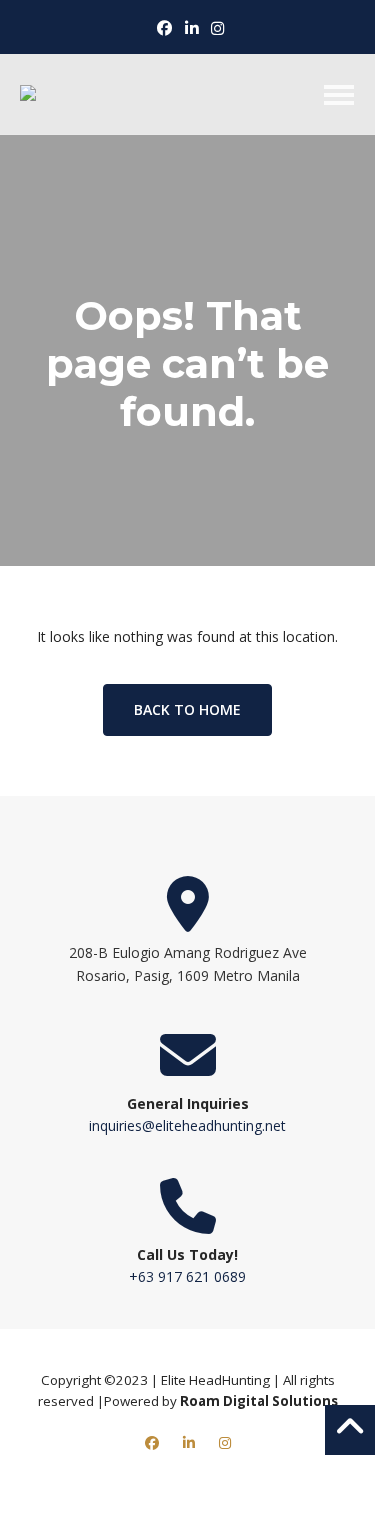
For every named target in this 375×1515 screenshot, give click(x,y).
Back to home (187, 709)
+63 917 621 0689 (187, 1276)
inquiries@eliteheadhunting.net (187, 1125)
